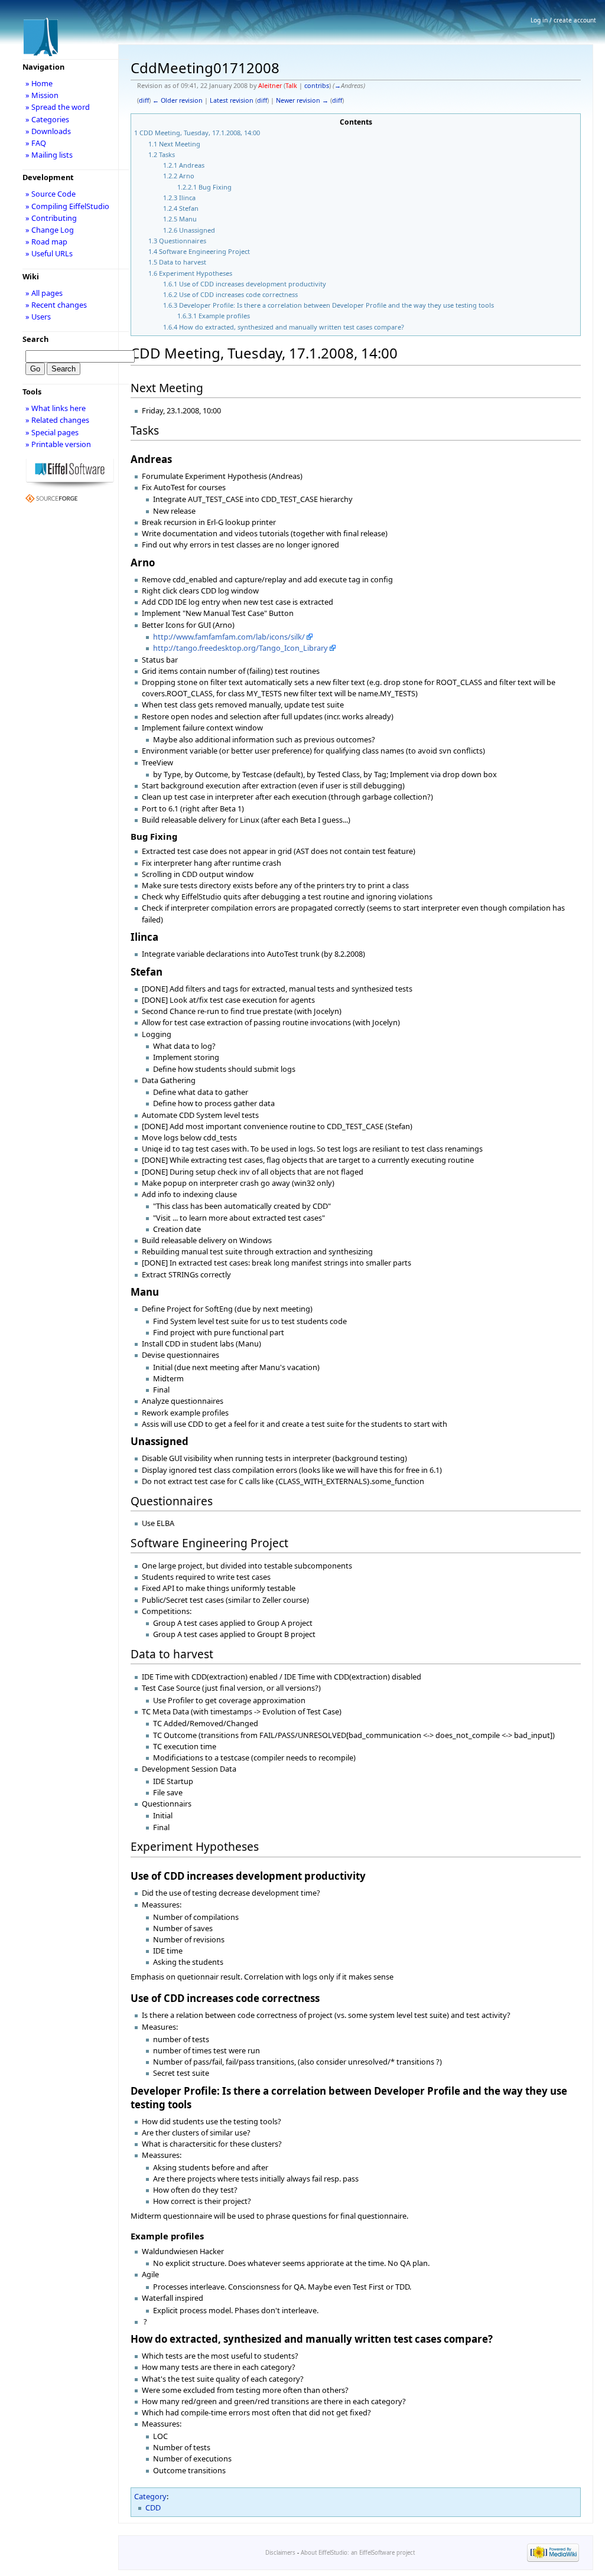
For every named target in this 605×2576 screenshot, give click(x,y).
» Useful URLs (49, 253)
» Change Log (50, 230)
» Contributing (51, 218)
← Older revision (178, 100)
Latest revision (232, 100)
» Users (38, 317)
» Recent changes (56, 305)
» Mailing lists (49, 155)
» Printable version (58, 444)
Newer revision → (302, 100)
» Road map (46, 242)
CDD (153, 2507)
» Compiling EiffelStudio (67, 206)
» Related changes (57, 420)
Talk (291, 86)
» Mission (42, 95)
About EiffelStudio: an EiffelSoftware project (358, 2553)
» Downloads (48, 131)
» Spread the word (58, 107)
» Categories (47, 119)
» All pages (44, 293)
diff (144, 100)
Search (35, 339)
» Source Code (51, 194)
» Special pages (52, 432)
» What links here (56, 408)
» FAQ (36, 143)
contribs (317, 86)
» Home (39, 83)
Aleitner (270, 86)
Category (150, 2496)
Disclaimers (280, 2553)
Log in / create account (563, 20)
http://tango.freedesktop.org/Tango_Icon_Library (240, 648)
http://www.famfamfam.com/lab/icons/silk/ (229, 637)
